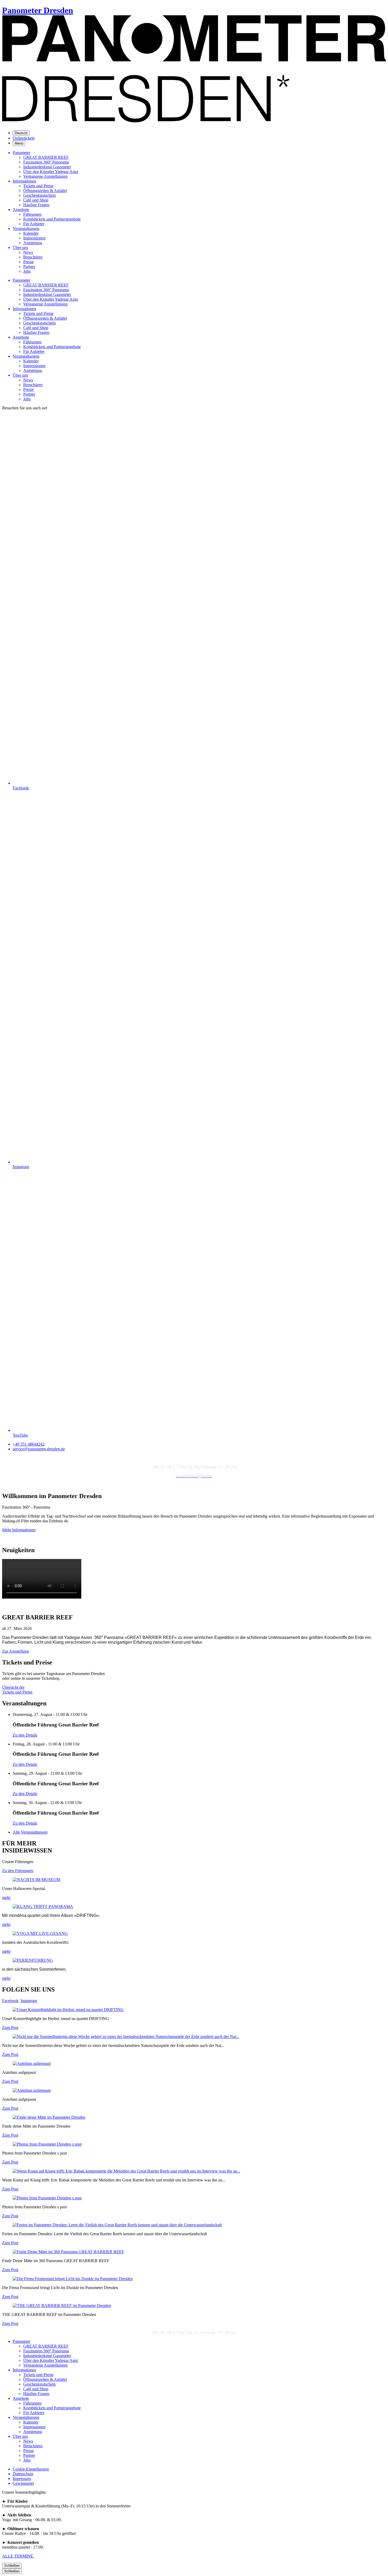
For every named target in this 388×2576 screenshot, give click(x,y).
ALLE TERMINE (18, 2556)
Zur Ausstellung (15, 1651)
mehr (6, 1898)
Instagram (29, 2001)
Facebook (10, 2001)
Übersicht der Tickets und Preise (17, 1690)
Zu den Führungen (18, 1871)
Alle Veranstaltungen (30, 1832)
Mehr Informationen (19, 1530)
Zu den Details (25, 1735)
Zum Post (10, 2028)
